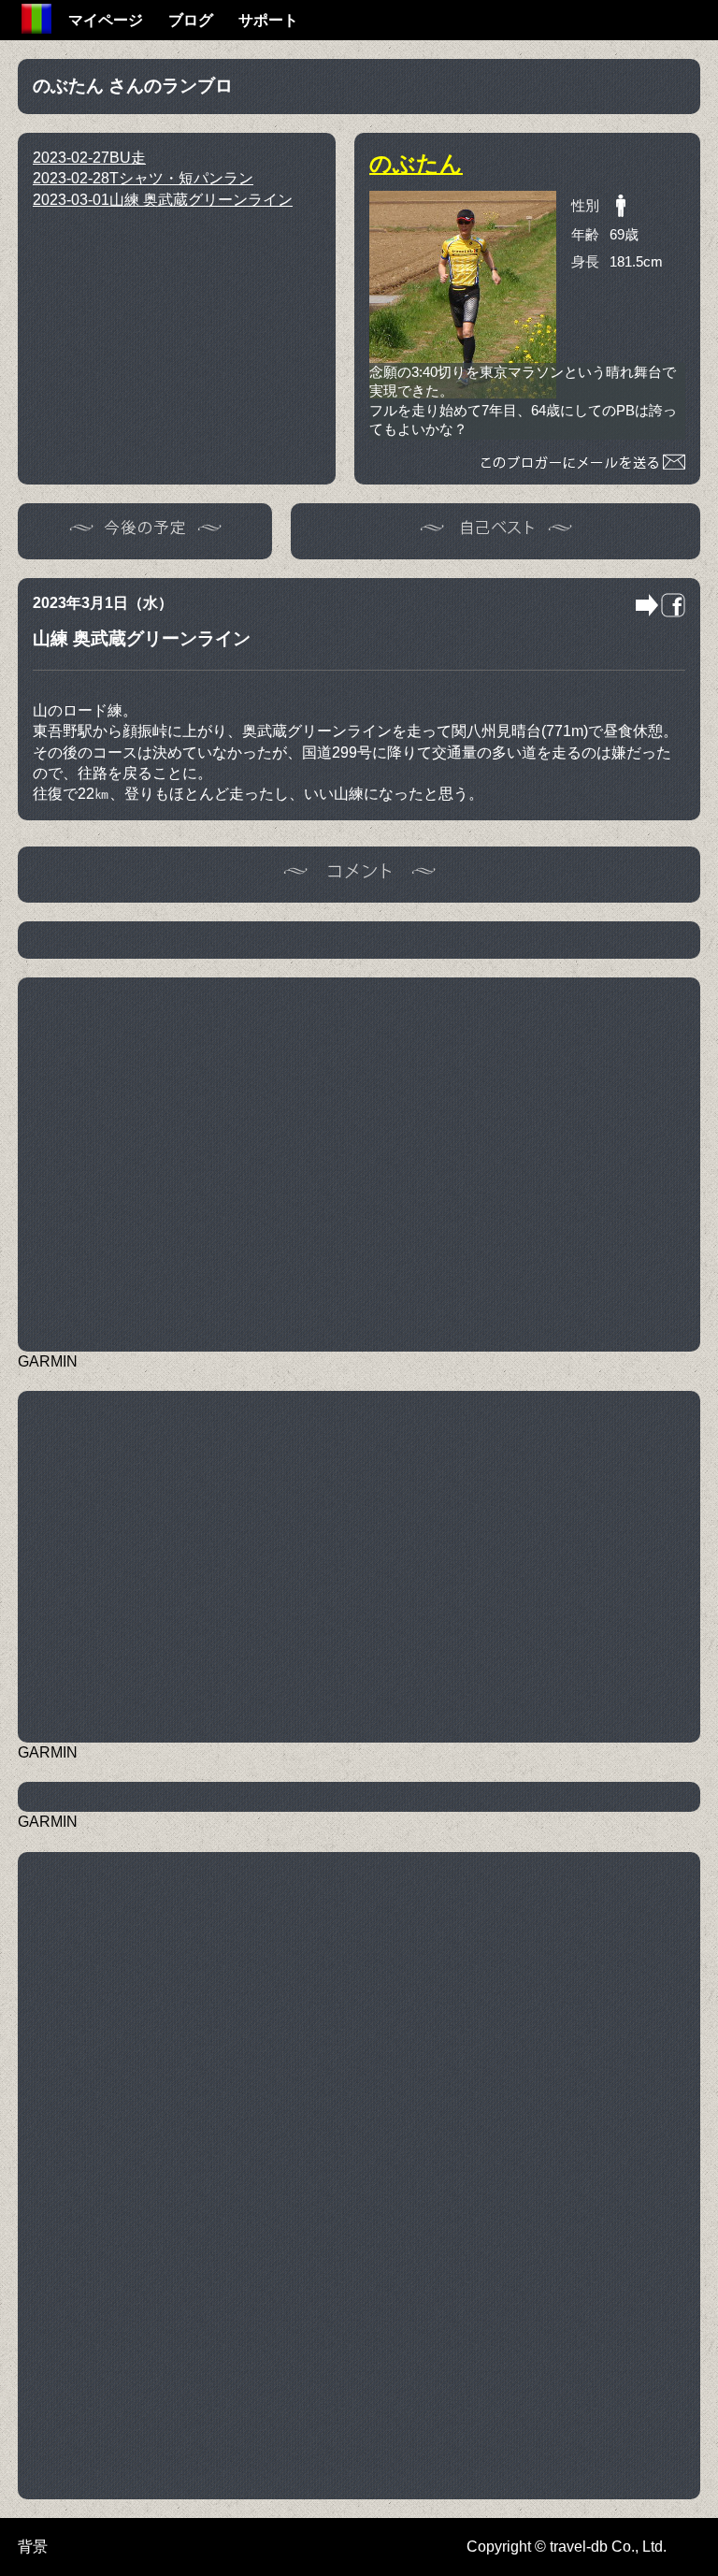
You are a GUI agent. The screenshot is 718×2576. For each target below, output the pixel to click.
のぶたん (416, 163)
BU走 (89, 158)
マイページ (106, 20)
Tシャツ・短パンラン (143, 178)
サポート (268, 20)
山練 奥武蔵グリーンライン (163, 200)
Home (36, 19)
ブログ (191, 20)
